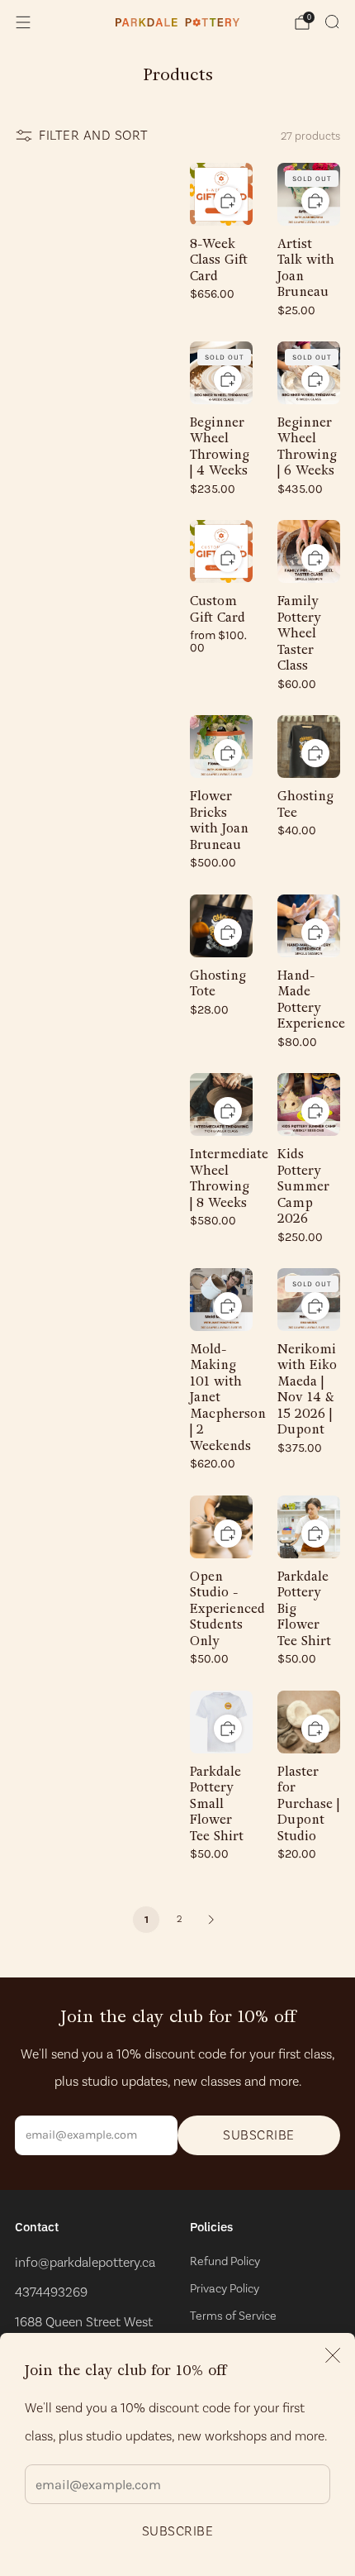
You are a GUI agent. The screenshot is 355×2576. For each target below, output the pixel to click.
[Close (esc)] (333, 2355)
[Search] (332, 21)
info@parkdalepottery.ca (85, 2262)
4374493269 (51, 2292)
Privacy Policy (225, 2288)
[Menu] (23, 22)
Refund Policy (225, 2261)
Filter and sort (94, 135)
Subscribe (178, 2531)
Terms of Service (233, 2316)
